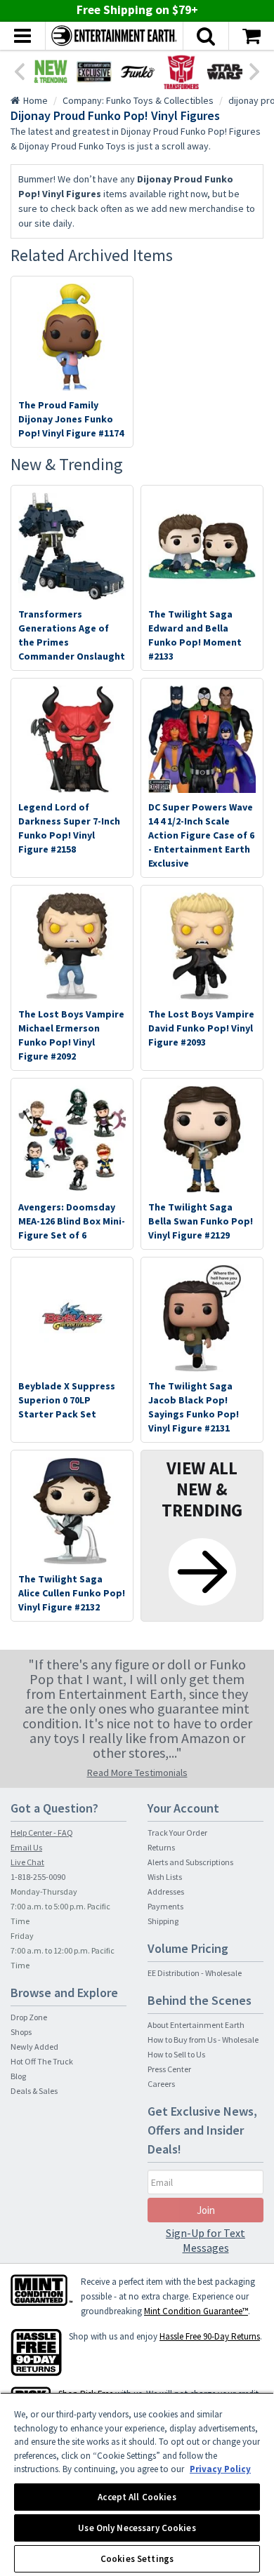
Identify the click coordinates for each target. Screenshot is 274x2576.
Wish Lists (165, 1877)
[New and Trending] (51, 72)
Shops (21, 2032)
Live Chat (27, 1862)
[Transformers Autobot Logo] (181, 72)
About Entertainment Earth (196, 2025)
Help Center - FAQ (42, 1833)
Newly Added (34, 2047)
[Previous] (19, 70)
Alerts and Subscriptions (190, 1862)
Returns (161, 1847)
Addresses (166, 1891)
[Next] (255, 70)
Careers (161, 2084)
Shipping (163, 1921)
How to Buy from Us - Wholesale (203, 2040)
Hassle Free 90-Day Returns (210, 2336)
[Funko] (138, 72)
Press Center (169, 2069)
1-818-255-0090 (38, 1877)
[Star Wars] (225, 72)
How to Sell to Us (176, 2054)
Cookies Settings (137, 2559)
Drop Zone (29, 2017)
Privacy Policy (220, 2469)
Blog (18, 2076)
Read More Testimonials (137, 1773)
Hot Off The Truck (42, 2061)
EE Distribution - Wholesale (195, 1973)
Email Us (26, 1847)
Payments (165, 1906)
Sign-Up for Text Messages (205, 2240)
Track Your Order (177, 1833)
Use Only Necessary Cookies (137, 2528)
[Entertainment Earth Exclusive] (94, 72)
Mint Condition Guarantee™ (196, 2311)
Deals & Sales (34, 2091)
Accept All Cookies (137, 2497)
